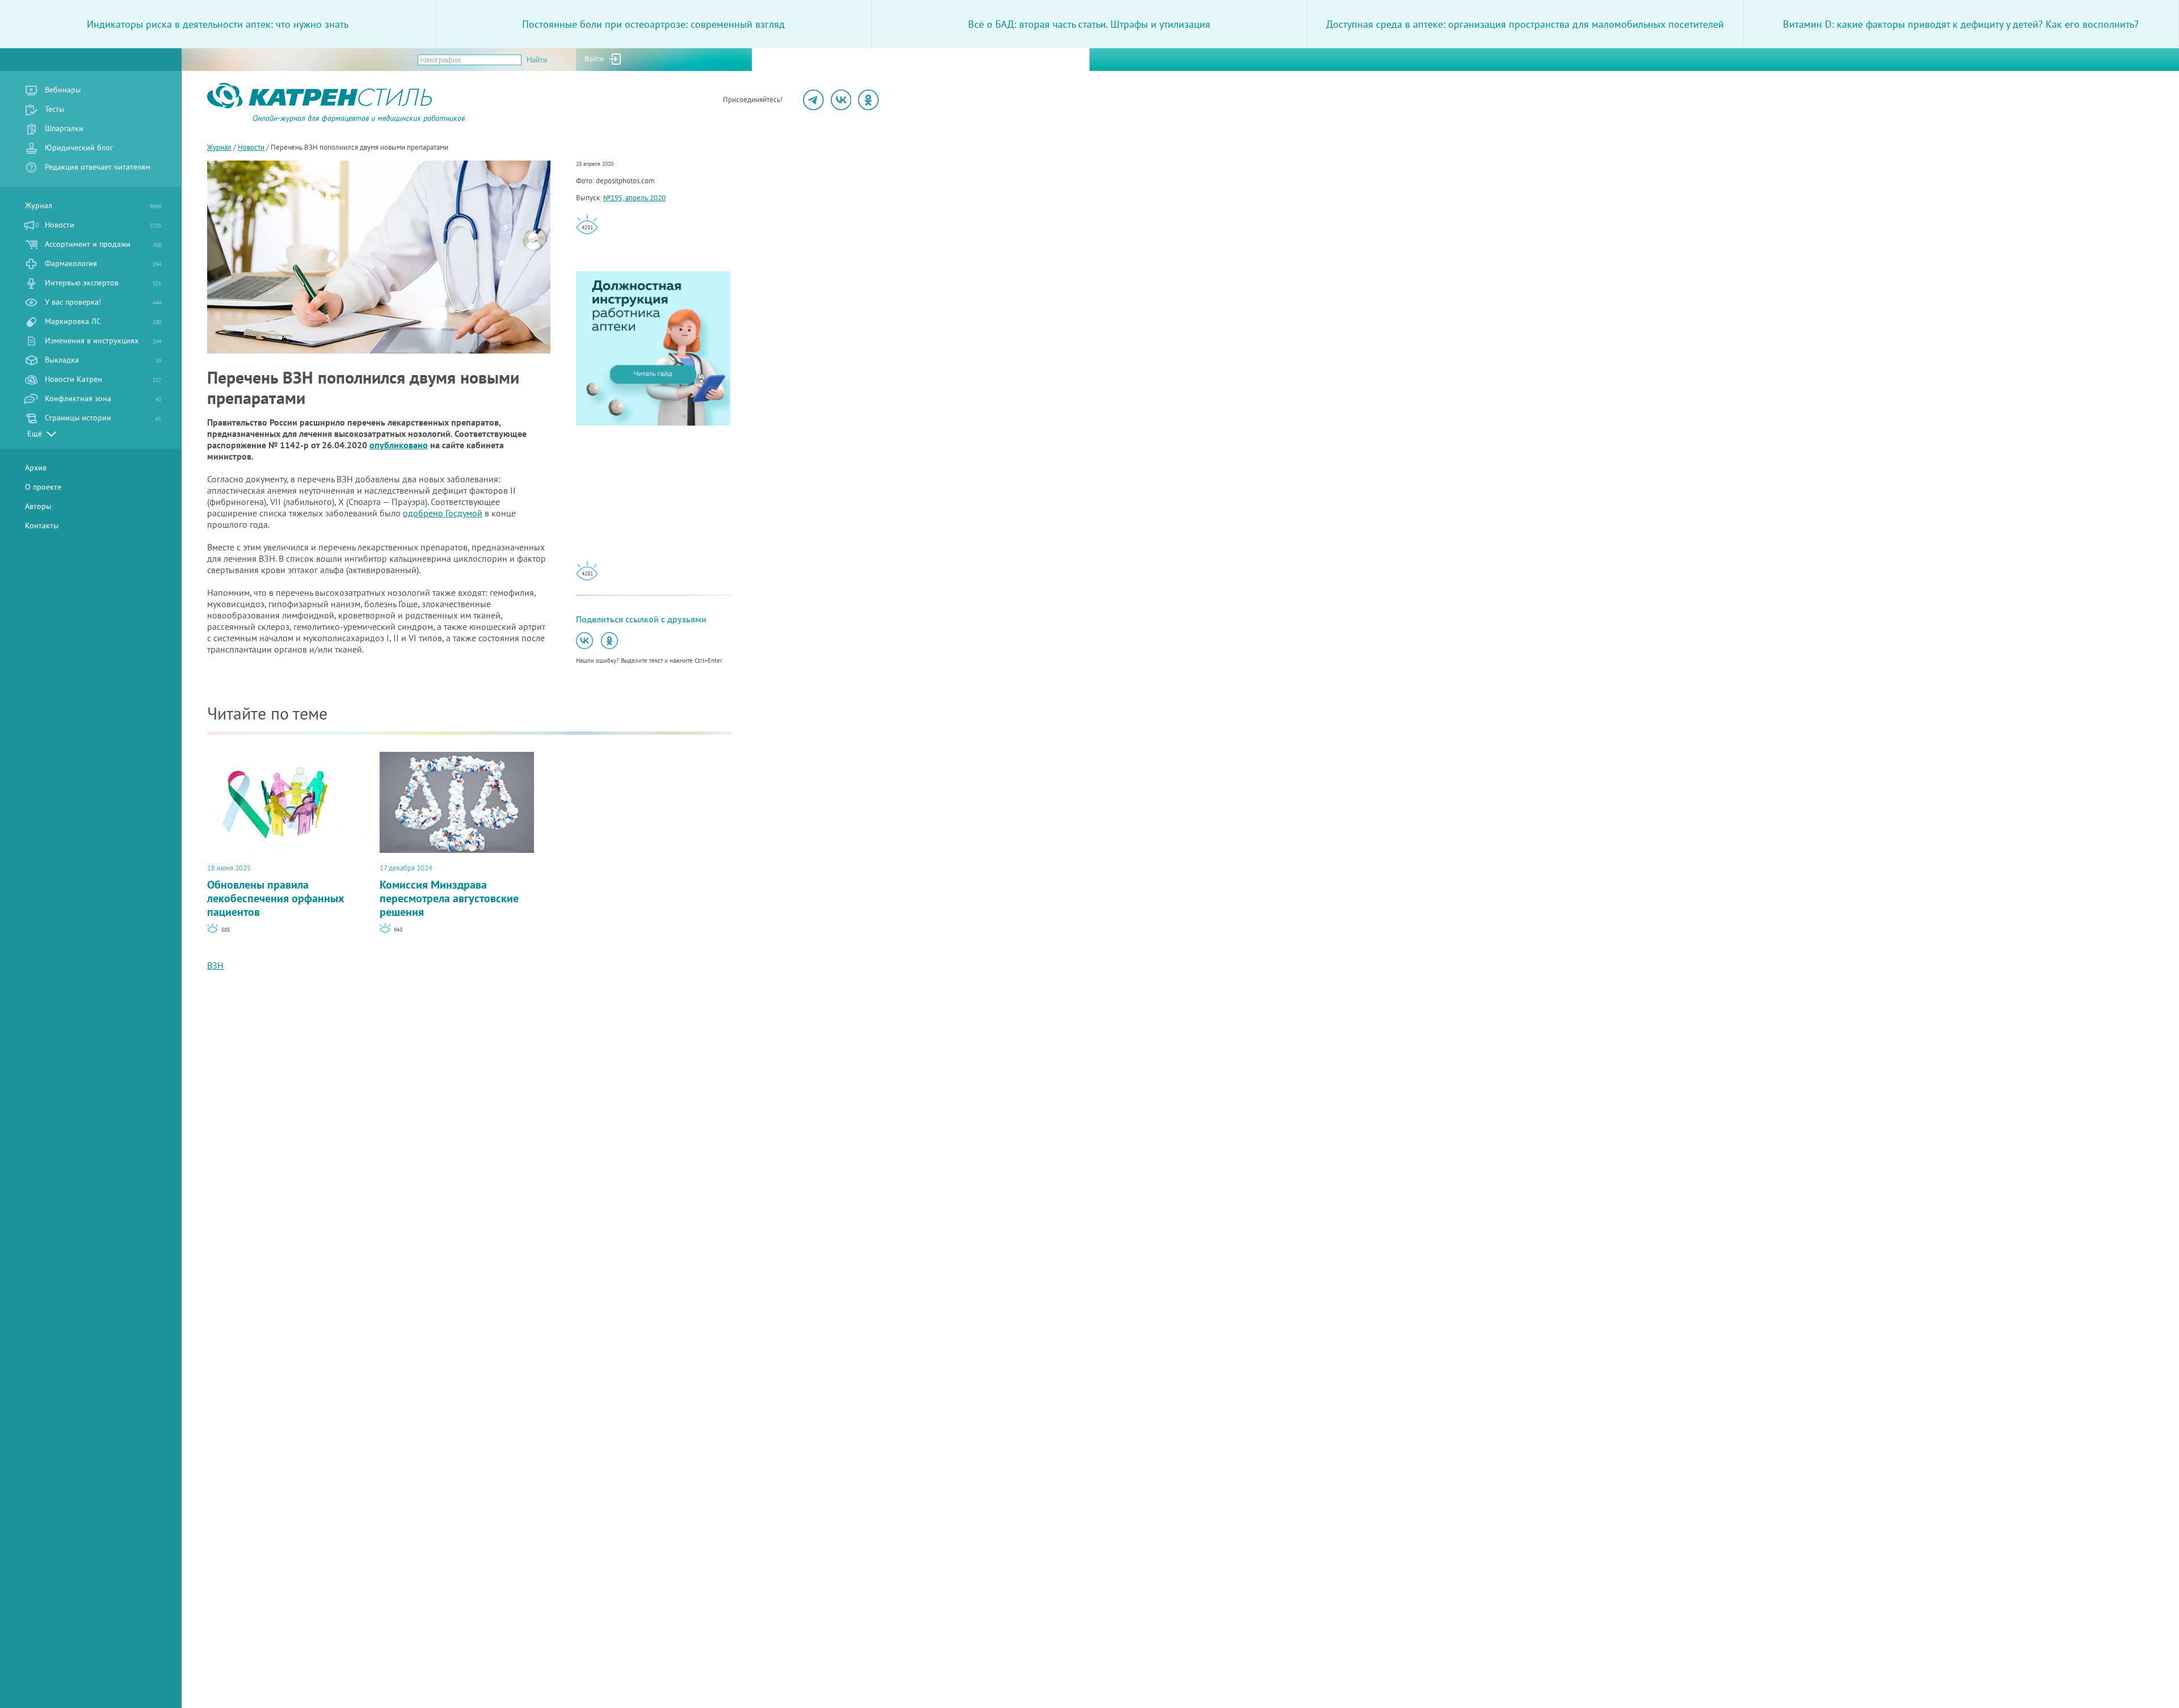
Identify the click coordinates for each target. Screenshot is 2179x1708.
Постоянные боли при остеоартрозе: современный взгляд (653, 24)
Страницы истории (103, 418)
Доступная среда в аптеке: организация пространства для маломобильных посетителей (1525, 24)
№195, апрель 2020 (634, 198)
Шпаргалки (64, 128)
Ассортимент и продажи (103, 244)
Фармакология (103, 263)
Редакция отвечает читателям (98, 167)
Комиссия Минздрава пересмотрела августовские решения (449, 891)
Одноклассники (868, 100)
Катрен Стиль (228, 122)
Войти (594, 59)
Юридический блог (79, 148)
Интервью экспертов (103, 283)
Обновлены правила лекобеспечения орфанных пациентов (276, 891)
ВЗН (215, 965)
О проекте (43, 487)
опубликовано (399, 445)
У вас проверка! (103, 302)
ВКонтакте (841, 100)
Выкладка (103, 360)
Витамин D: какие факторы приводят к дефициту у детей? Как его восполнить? (1961, 24)
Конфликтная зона (103, 398)
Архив (36, 468)
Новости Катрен (103, 379)
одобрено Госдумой (443, 513)
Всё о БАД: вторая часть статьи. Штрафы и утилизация (1089, 24)
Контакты (42, 525)
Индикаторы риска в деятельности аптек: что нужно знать (218, 24)
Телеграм (813, 100)
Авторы (38, 506)
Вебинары (63, 90)
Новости (103, 225)
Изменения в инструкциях (103, 340)
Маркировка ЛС (103, 321)
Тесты (54, 109)
